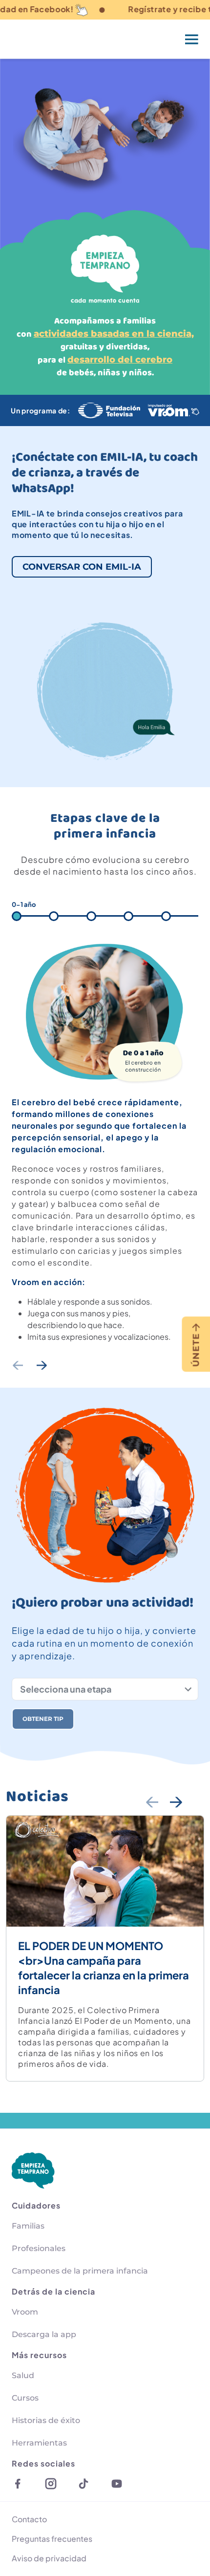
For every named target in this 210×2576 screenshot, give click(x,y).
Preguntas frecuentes (52, 2539)
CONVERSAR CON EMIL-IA (82, 567)
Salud (23, 2375)
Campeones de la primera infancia (80, 2271)
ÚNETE (196, 1350)
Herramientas (39, 2443)
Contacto (29, 2519)
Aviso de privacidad (49, 2558)
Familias (28, 2226)
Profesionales (39, 2248)
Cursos (25, 2398)
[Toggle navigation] (192, 39)
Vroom (25, 2312)
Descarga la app (44, 2334)
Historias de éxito (46, 2420)
